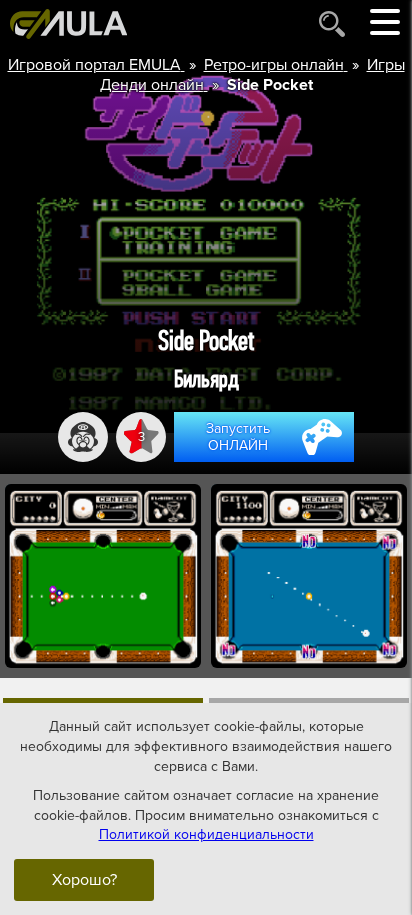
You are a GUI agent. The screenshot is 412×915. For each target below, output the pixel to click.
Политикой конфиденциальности (206, 834)
